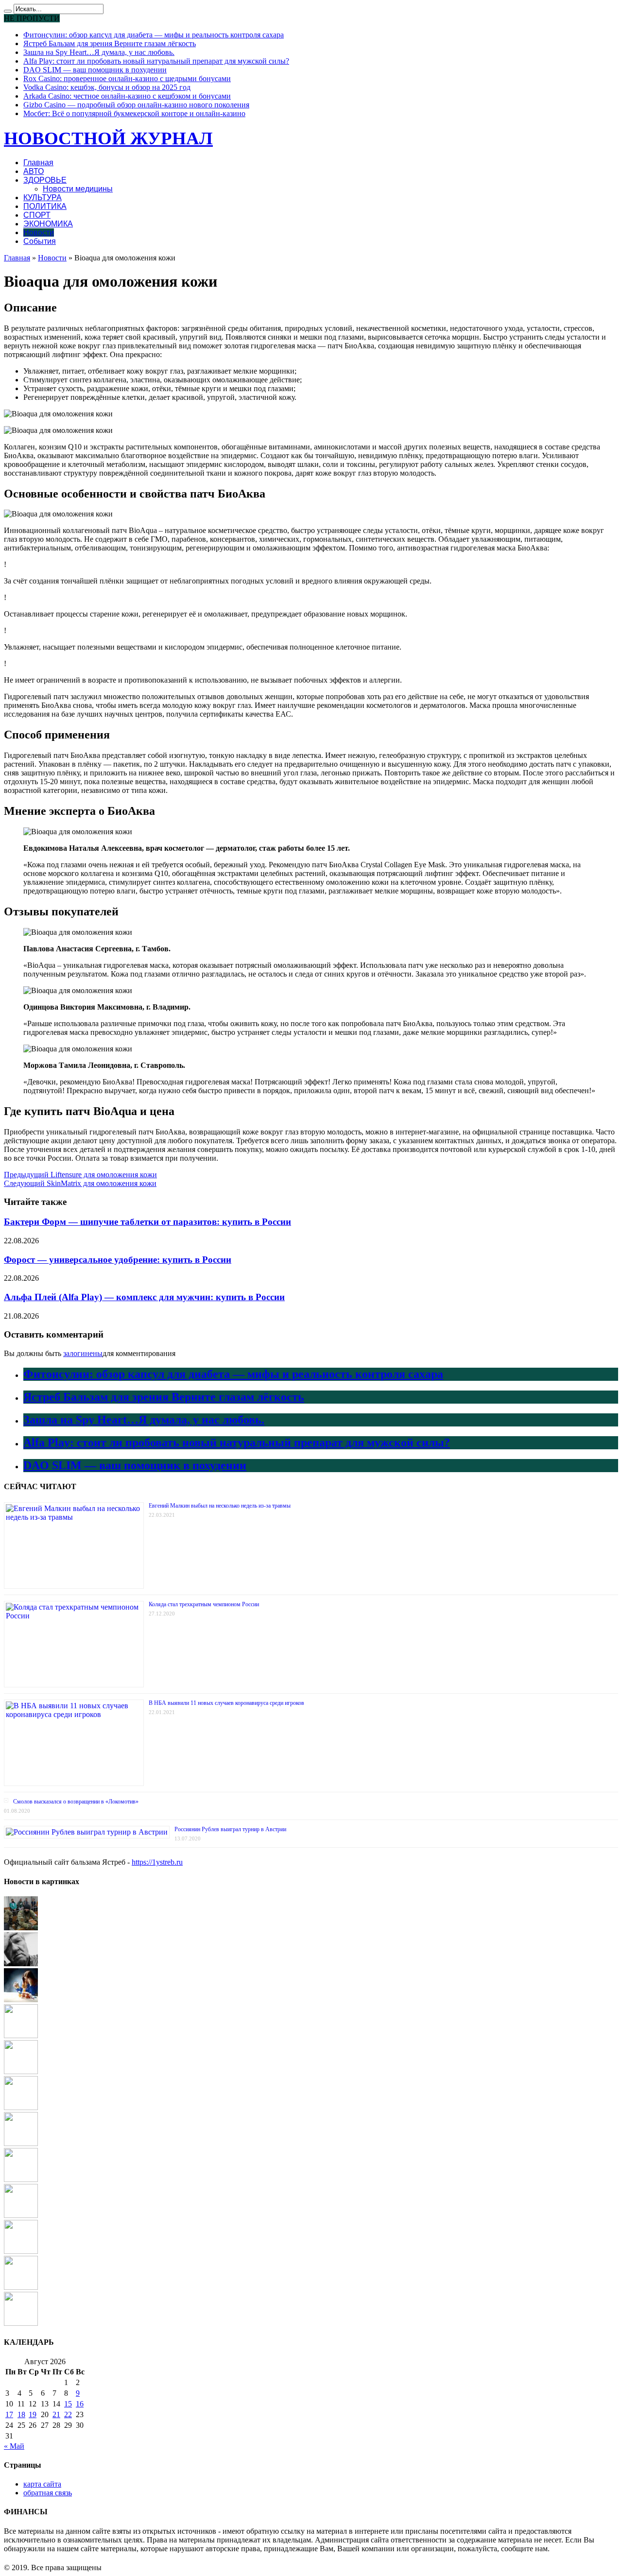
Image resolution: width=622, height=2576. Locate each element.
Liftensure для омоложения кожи (80, 1175)
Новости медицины (78, 189)
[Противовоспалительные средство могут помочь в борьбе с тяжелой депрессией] (21, 2000)
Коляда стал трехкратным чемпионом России (204, 1604)
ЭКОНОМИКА (48, 224)
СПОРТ (37, 215)
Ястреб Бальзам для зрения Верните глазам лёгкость (110, 43)
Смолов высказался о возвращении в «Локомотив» (76, 1802)
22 (68, 2414)
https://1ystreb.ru (157, 1862)
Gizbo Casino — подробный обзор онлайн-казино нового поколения (136, 105)
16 (80, 2404)
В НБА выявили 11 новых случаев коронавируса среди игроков (226, 1703)
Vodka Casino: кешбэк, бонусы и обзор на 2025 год (107, 87)
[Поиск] (8, 11)
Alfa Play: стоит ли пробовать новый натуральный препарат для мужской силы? (156, 61)
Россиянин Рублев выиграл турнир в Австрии (230, 1829)
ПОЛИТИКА (45, 206)
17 (9, 2414)
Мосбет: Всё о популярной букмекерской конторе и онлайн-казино (134, 113)
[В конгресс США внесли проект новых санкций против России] (21, 1928)
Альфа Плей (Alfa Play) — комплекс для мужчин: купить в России (144, 1297)
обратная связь (48, 2493)
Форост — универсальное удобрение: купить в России (118, 1260)
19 (33, 2414)
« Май (14, 2446)
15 (68, 2404)
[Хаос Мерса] (21, 2143)
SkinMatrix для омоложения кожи (80, 1183)
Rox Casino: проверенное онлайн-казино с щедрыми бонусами (127, 78)
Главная (38, 163)
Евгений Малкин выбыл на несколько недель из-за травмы (220, 1506)
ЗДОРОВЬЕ (45, 180)
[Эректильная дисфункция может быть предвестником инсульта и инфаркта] (21, 1964)
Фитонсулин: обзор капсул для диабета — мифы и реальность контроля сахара (154, 35)
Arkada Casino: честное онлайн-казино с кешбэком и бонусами (127, 96)
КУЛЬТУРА (43, 197)
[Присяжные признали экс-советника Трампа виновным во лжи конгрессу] (21, 2179)
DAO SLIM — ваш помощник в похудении (95, 70)
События (40, 241)
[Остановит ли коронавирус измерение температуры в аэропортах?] (21, 2215)
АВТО (34, 171)
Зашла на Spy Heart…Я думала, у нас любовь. (99, 52)
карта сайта (42, 2484)
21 (56, 2414)
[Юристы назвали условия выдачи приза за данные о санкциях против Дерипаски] (21, 2323)
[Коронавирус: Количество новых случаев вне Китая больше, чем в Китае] (21, 2035)
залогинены (83, 1353)
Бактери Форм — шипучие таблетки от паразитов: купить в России (147, 1222)
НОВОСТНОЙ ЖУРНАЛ (108, 138)
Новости (39, 232)
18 (21, 2414)
